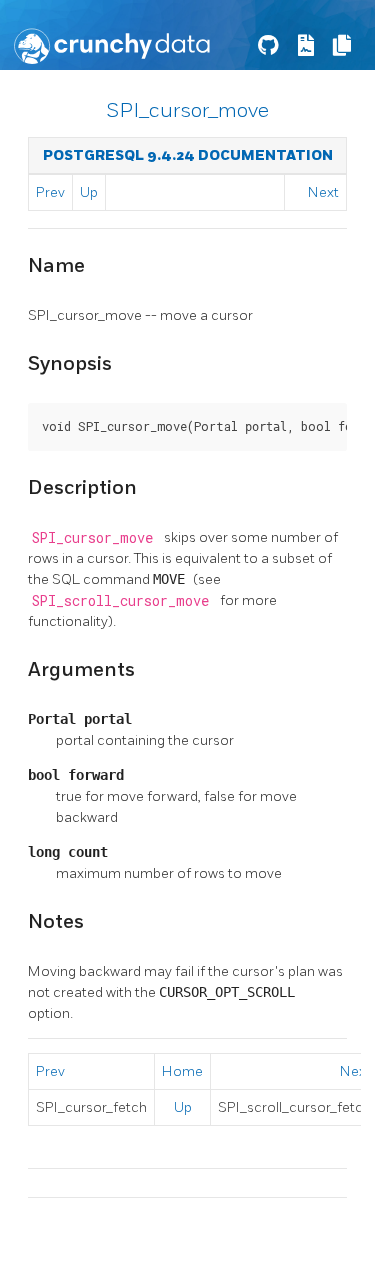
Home (182, 1071)
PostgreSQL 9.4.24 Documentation (188, 155)
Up (89, 192)
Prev (50, 192)
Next (323, 192)
